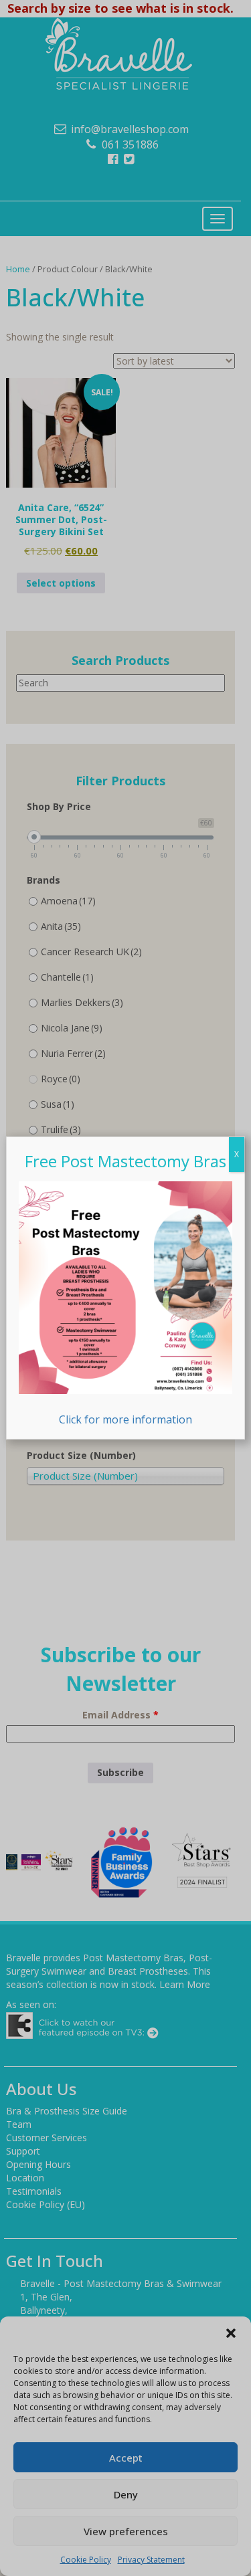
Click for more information (125, 1419)
